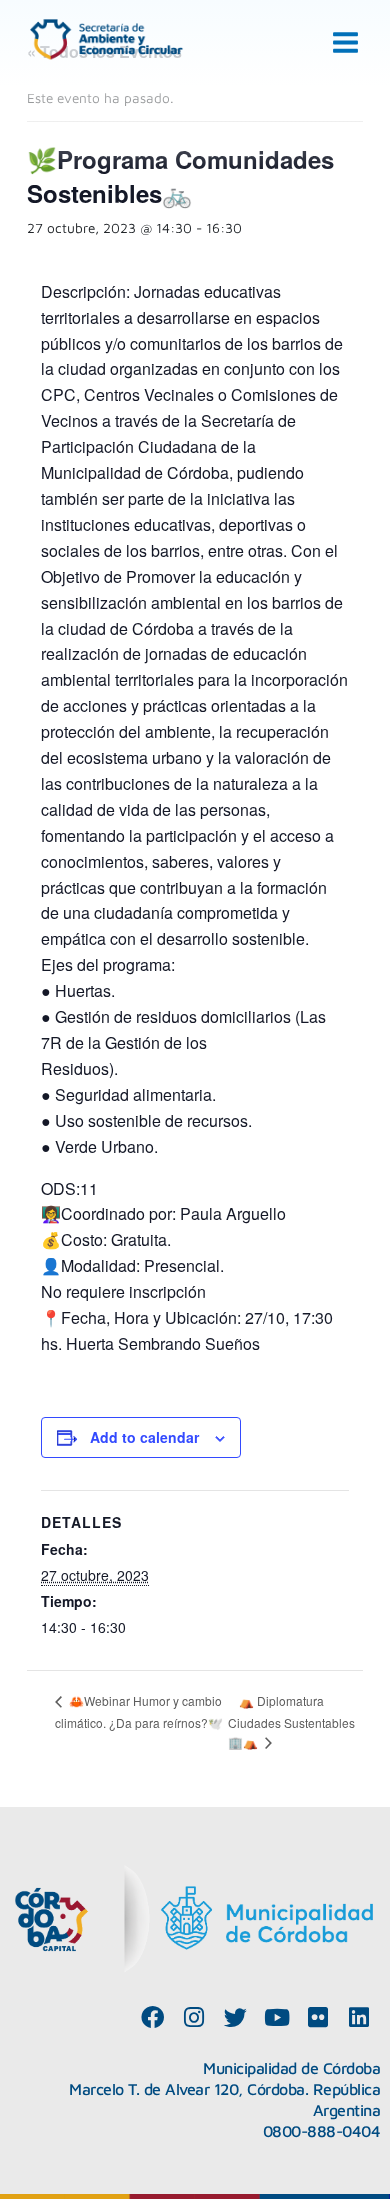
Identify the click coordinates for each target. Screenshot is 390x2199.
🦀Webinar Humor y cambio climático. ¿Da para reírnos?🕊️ (139, 1711)
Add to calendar (144, 1437)
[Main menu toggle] (346, 43)
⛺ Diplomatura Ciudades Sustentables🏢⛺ (291, 1721)
